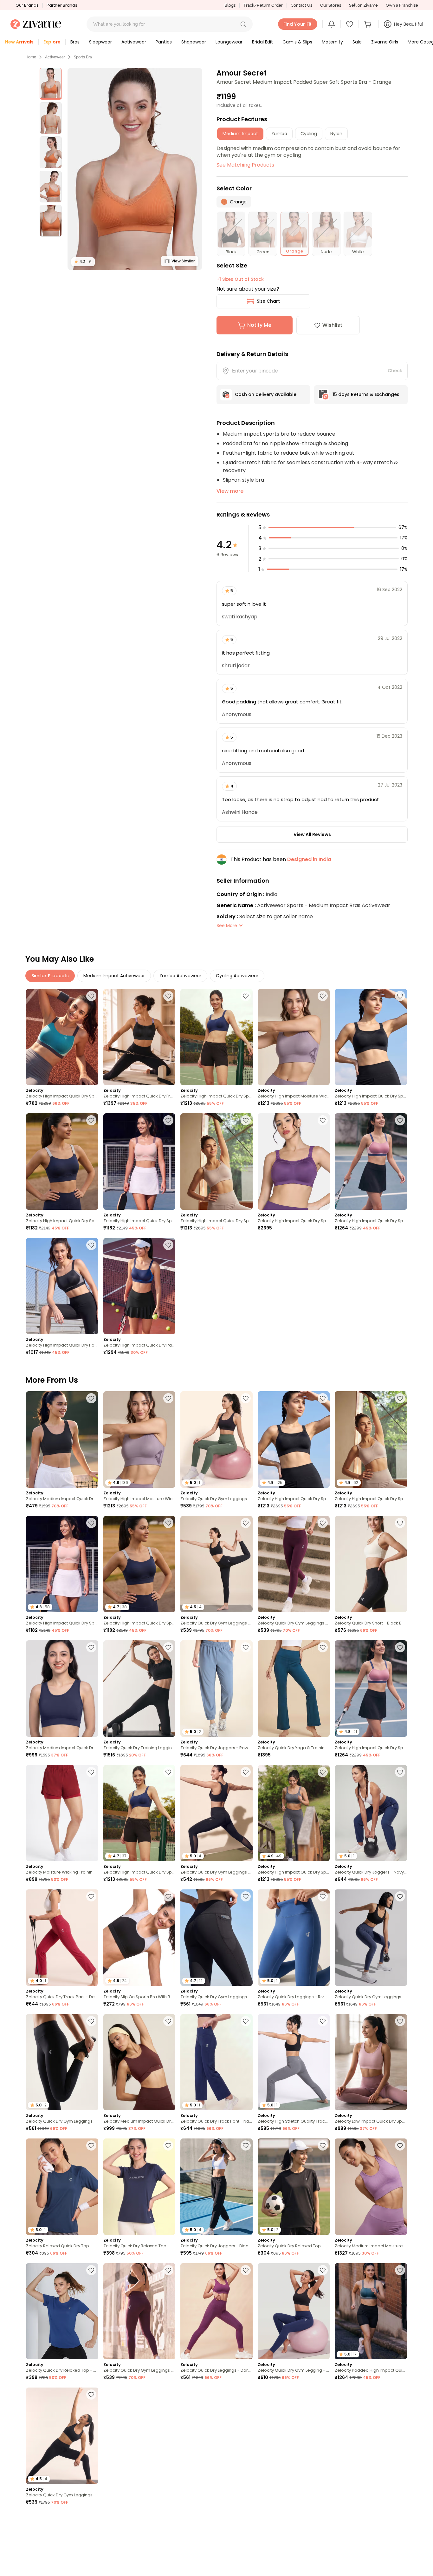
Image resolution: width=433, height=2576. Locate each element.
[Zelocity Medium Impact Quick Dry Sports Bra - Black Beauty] (62, 1439)
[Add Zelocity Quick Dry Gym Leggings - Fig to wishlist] (168, 2270)
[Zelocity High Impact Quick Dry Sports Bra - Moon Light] (217, 1161)
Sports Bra (83, 57)
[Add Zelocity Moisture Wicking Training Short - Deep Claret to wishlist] (91, 1772)
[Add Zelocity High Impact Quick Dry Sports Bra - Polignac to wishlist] (400, 1120)
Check (395, 371)
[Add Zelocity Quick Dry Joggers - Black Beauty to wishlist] (246, 2145)
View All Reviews (312, 834)
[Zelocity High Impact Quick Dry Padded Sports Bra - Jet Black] (62, 1286)
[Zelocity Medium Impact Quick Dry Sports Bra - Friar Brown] (139, 2062)
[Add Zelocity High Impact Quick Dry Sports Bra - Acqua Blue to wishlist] (91, 996)
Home (31, 57)
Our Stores (331, 5)
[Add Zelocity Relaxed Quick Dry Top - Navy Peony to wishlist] (91, 2145)
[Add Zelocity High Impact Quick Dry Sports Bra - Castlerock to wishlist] (323, 1772)
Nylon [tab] (336, 134)
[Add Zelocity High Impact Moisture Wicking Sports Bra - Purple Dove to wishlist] (323, 996)
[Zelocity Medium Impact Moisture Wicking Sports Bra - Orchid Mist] (371, 2187)
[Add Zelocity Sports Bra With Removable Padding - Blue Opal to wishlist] (168, 2395)
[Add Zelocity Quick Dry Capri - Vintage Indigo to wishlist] (323, 2395)
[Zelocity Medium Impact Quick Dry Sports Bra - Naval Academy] (62, 1688)
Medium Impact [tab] (240, 134)
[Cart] (369, 24)
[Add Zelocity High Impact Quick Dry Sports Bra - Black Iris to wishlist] (91, 1120)
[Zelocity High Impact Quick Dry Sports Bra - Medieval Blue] (217, 1037)
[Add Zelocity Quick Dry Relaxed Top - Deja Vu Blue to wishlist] (91, 2270)
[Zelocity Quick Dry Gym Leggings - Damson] (294, 1564)
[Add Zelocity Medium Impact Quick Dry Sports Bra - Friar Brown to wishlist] (168, 2021)
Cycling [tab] (309, 134)
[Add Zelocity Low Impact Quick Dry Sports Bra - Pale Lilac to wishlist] (400, 2021)
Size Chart (268, 301)
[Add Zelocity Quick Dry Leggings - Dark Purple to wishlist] (246, 2270)
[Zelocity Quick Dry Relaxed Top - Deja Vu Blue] (62, 2311)
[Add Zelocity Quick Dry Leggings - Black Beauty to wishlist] (400, 2519)
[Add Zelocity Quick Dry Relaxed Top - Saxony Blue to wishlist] (246, 2519)
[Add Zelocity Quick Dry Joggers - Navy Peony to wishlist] (400, 1772)
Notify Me (259, 325)
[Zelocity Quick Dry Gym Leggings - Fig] (139, 2311)
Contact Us (301, 5)
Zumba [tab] (279, 134)
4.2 (83, 262)
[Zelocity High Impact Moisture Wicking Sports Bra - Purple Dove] (294, 1037)
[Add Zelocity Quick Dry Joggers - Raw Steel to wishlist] (246, 1647)
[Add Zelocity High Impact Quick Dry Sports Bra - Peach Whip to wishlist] (168, 1120)
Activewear (55, 57)
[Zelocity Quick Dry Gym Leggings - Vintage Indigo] (371, 1937)
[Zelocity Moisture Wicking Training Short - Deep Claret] (62, 1813)
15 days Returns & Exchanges (366, 394)
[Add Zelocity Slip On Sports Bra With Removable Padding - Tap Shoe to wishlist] (168, 1896)
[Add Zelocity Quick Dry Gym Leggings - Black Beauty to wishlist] (246, 1523)
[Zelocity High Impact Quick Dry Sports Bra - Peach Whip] (139, 1161)
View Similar (183, 261)
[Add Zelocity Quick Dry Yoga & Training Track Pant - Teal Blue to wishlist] (323, 1647)
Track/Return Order (263, 5)
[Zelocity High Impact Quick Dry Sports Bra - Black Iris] (62, 1161)
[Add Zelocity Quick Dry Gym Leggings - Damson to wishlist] (323, 1523)
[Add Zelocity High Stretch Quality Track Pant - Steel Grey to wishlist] (323, 2021)
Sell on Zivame (363, 5)
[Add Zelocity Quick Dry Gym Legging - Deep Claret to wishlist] (400, 2395)
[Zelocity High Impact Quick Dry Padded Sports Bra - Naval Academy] (139, 1286)
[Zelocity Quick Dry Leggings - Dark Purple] (217, 2311)
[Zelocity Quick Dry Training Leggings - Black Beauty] (139, 1688)
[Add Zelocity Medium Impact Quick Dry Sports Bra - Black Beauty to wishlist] (91, 1398)
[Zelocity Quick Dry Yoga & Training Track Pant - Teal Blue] (294, 1688)
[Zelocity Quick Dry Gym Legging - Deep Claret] (371, 2436)
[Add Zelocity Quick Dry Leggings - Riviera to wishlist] (323, 1896)
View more (230, 491)
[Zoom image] (135, 169)
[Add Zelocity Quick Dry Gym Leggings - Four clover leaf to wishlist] (246, 1398)
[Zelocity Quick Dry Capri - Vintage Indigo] (294, 2436)
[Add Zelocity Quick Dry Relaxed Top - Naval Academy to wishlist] (168, 2145)
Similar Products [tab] (50, 976)
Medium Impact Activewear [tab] (114, 976)
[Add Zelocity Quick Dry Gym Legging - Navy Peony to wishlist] (323, 2270)
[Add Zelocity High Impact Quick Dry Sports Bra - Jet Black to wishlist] (400, 996)
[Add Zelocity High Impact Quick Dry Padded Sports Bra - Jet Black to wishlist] (91, 1245)
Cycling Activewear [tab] (237, 976)
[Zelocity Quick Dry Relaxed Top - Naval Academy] (139, 2187)
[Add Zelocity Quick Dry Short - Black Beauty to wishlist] (400, 1523)
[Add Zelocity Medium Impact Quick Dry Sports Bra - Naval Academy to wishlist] (91, 1647)
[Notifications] (332, 24)
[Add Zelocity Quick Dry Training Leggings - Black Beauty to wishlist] (168, 1647)
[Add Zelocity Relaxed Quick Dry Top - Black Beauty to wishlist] (246, 2395)
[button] (243, 24)
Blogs (230, 5)
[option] (51, 84)
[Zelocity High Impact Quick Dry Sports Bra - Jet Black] (371, 1037)
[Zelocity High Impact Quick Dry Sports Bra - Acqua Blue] (62, 1037)
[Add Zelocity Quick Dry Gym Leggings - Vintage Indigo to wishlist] (400, 1896)
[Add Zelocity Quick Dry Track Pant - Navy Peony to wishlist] (246, 2021)
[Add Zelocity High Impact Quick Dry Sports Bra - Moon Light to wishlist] (246, 1120)
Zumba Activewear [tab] (180, 976)
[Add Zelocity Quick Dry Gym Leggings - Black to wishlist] (246, 1772)
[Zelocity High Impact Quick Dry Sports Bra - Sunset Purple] (294, 1161)
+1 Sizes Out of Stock (240, 279)
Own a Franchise (402, 5)
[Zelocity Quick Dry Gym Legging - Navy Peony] (294, 2311)
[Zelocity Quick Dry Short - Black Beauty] (371, 1564)
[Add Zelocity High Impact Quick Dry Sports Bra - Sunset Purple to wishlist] (323, 1120)
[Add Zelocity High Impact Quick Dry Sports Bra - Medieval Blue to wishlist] (246, 996)
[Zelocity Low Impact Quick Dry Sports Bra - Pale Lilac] (371, 2062)
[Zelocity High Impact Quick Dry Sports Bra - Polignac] (371, 1161)
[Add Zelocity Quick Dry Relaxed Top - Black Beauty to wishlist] (323, 2145)
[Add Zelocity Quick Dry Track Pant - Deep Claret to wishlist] (91, 1896)
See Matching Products (245, 165)
